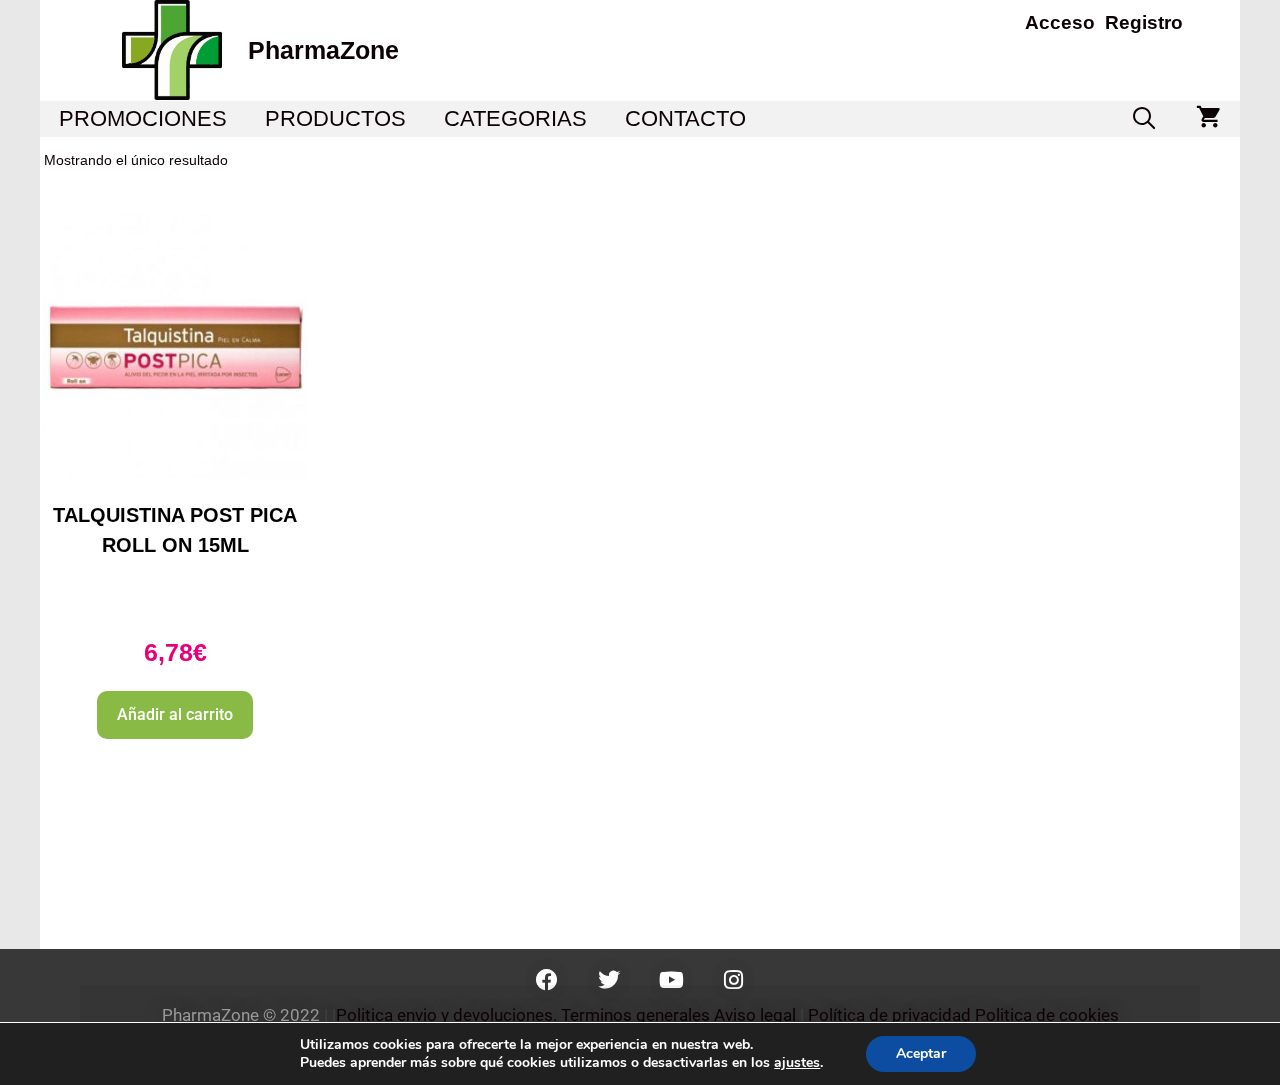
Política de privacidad (889, 1015)
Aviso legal (755, 1015)
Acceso (1060, 22)
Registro (1144, 22)
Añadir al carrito (175, 714)
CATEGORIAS (515, 118)
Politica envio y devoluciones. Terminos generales (523, 1015)
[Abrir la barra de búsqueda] (1144, 119)
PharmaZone (323, 50)
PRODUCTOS (335, 118)
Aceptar (921, 1053)
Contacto (685, 118)
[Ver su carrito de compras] (1208, 119)
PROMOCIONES (143, 118)
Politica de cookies (1047, 1015)
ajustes (797, 1063)
